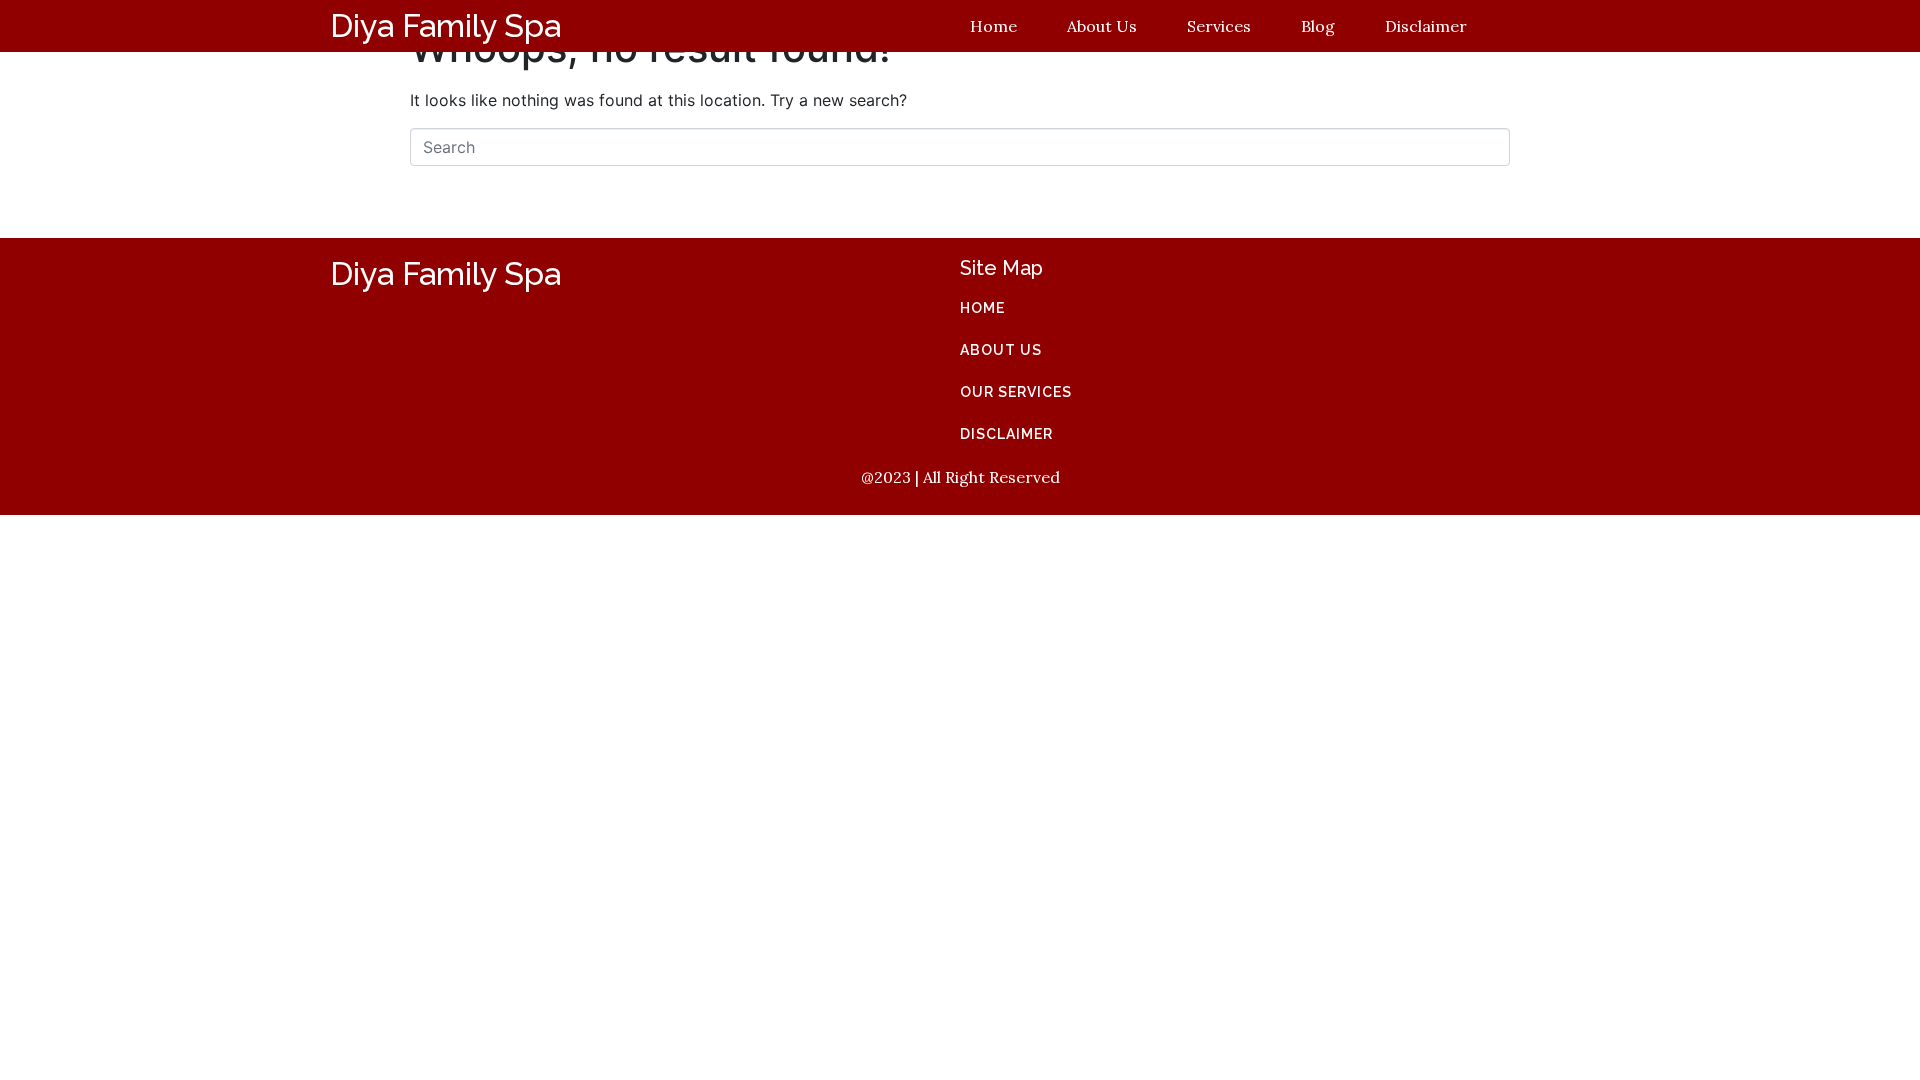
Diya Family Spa (445, 25)
